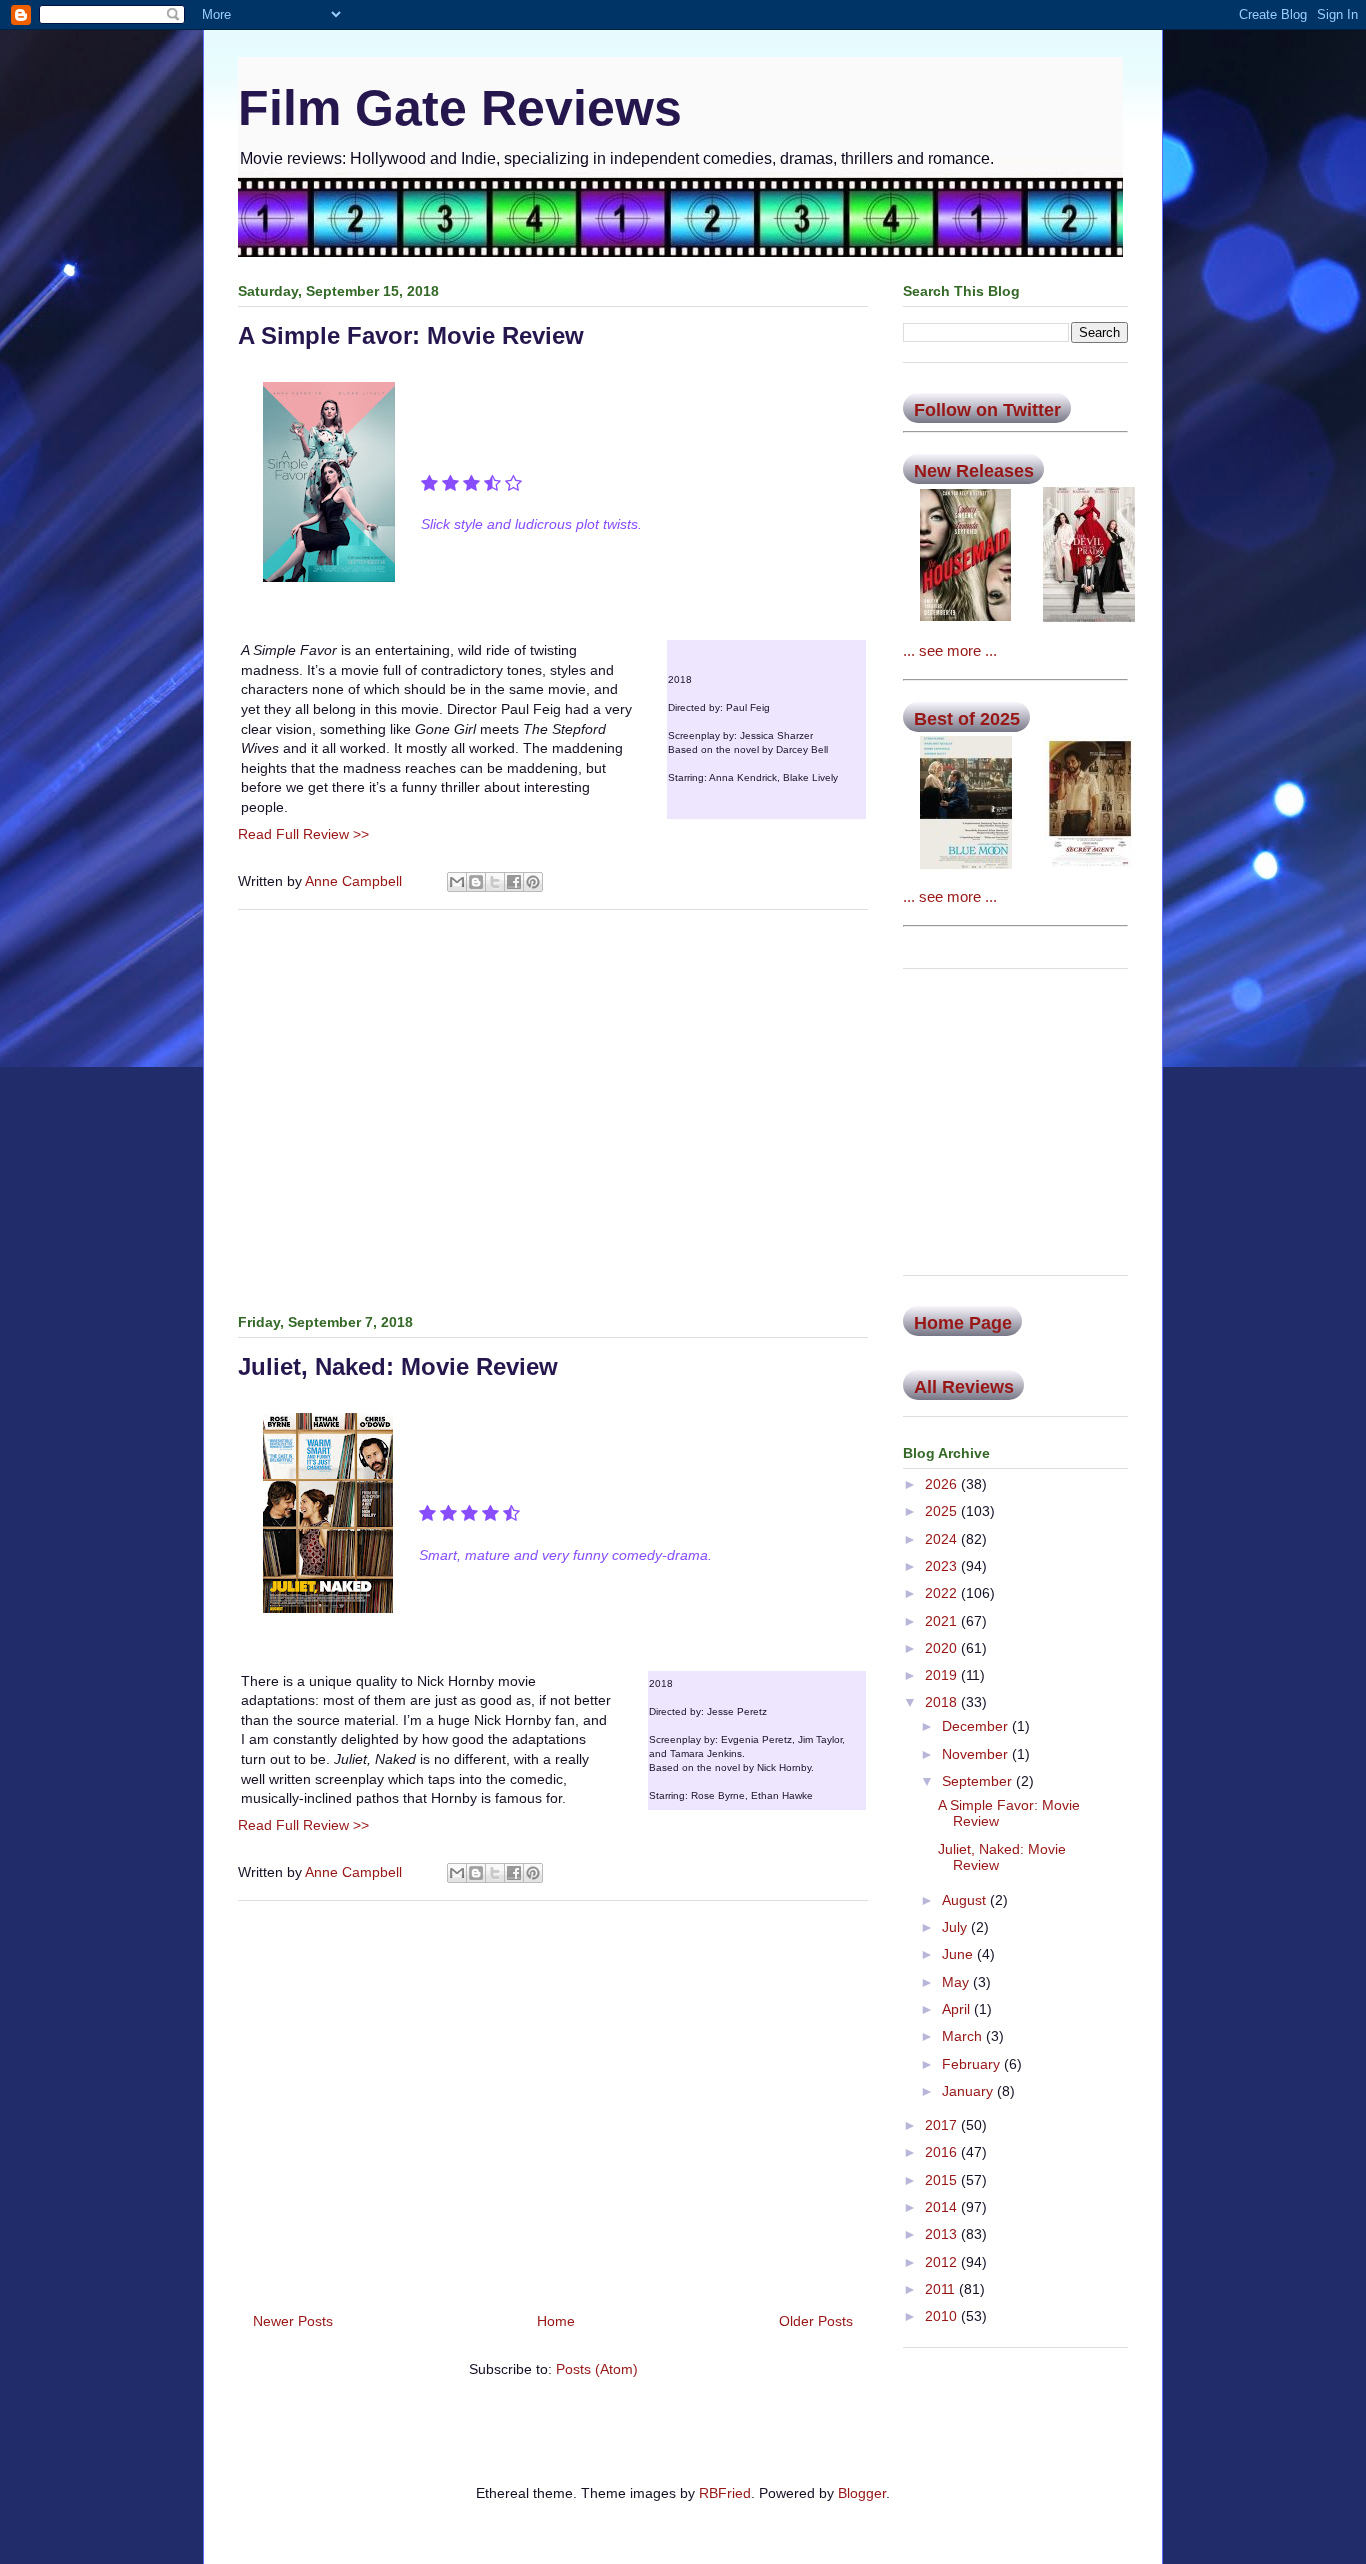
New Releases (974, 471)
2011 (942, 2289)
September (979, 1781)
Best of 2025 (967, 719)
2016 (943, 2152)
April (958, 2009)
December (977, 1726)
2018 (943, 1702)
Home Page (963, 1323)
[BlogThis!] (476, 882)
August (966, 1900)
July (956, 1927)
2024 (943, 1539)
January (969, 2091)
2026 (943, 1484)
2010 (943, 2316)
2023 (943, 1566)
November (977, 1754)
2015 (943, 2180)
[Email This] (457, 882)
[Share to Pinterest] (533, 882)
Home (556, 2321)
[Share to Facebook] (514, 882)
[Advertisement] (553, 1108)
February (973, 2064)
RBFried (725, 2493)
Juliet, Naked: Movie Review (398, 1366)
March (964, 2036)
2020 (943, 1648)
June (959, 1954)
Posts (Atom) (597, 2369)
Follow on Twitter (987, 410)
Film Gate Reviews (460, 108)
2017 (943, 2125)
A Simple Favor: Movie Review (411, 335)
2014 (943, 2207)
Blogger (862, 2493)
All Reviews (964, 1387)
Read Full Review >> (303, 834)
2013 (943, 2234)
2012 (943, 2262)
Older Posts (816, 2321)
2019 (943, 1675)
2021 (943, 1621)
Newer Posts (293, 2321)
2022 (943, 1593)
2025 (943, 1511)
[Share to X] (495, 882)
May (957, 1982)
